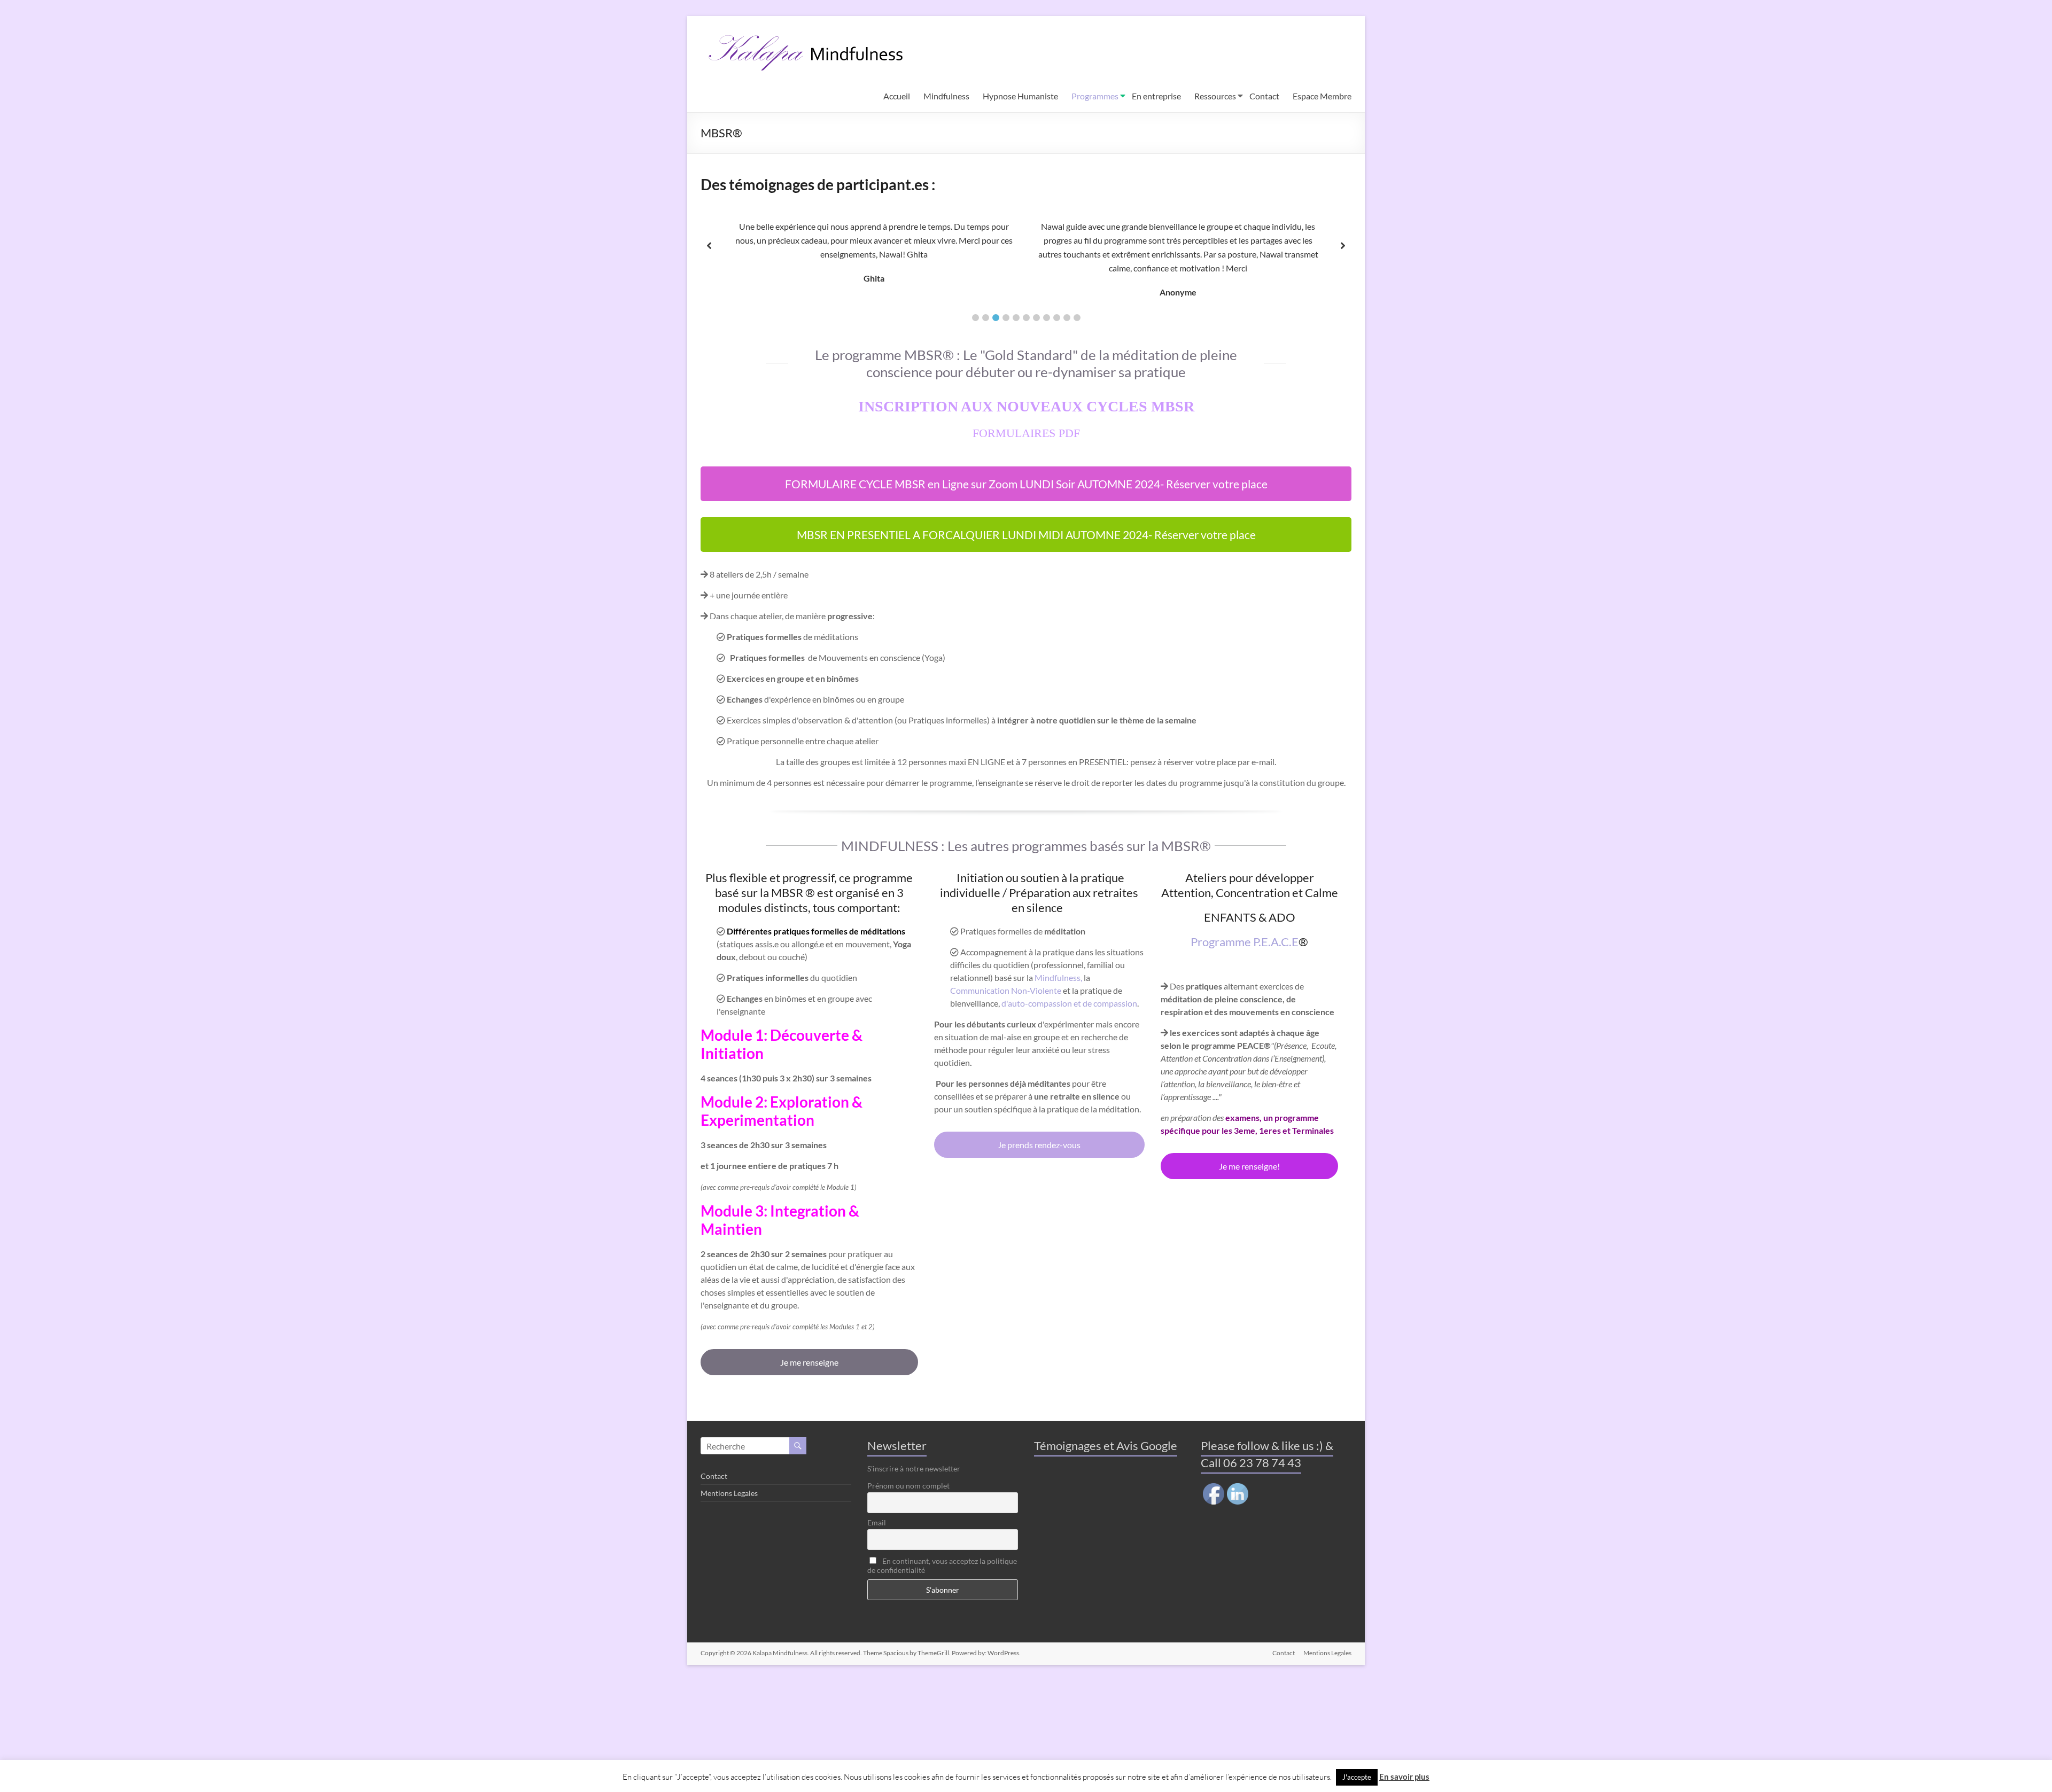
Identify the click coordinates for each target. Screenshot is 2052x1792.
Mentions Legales (729, 1493)
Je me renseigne (809, 1362)
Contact (1264, 96)
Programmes (1095, 96)
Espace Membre (1322, 96)
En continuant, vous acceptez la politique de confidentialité (942, 1565)
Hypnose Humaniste (1020, 96)
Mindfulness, (1058, 977)
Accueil (897, 96)
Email (877, 1522)
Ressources (1215, 96)
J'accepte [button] (1357, 1777)
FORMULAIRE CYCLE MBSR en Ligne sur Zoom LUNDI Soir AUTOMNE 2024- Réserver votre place (1026, 484)
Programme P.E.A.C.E (1245, 942)
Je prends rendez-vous (1039, 1145)
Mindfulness (946, 96)
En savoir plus (1404, 1777)
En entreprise (1156, 96)
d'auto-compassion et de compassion (1069, 1003)
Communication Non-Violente (1006, 990)
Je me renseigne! (1249, 1166)
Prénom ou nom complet (908, 1486)
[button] (976, 318)
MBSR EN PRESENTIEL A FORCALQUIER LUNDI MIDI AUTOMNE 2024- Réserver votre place (1026, 535)
